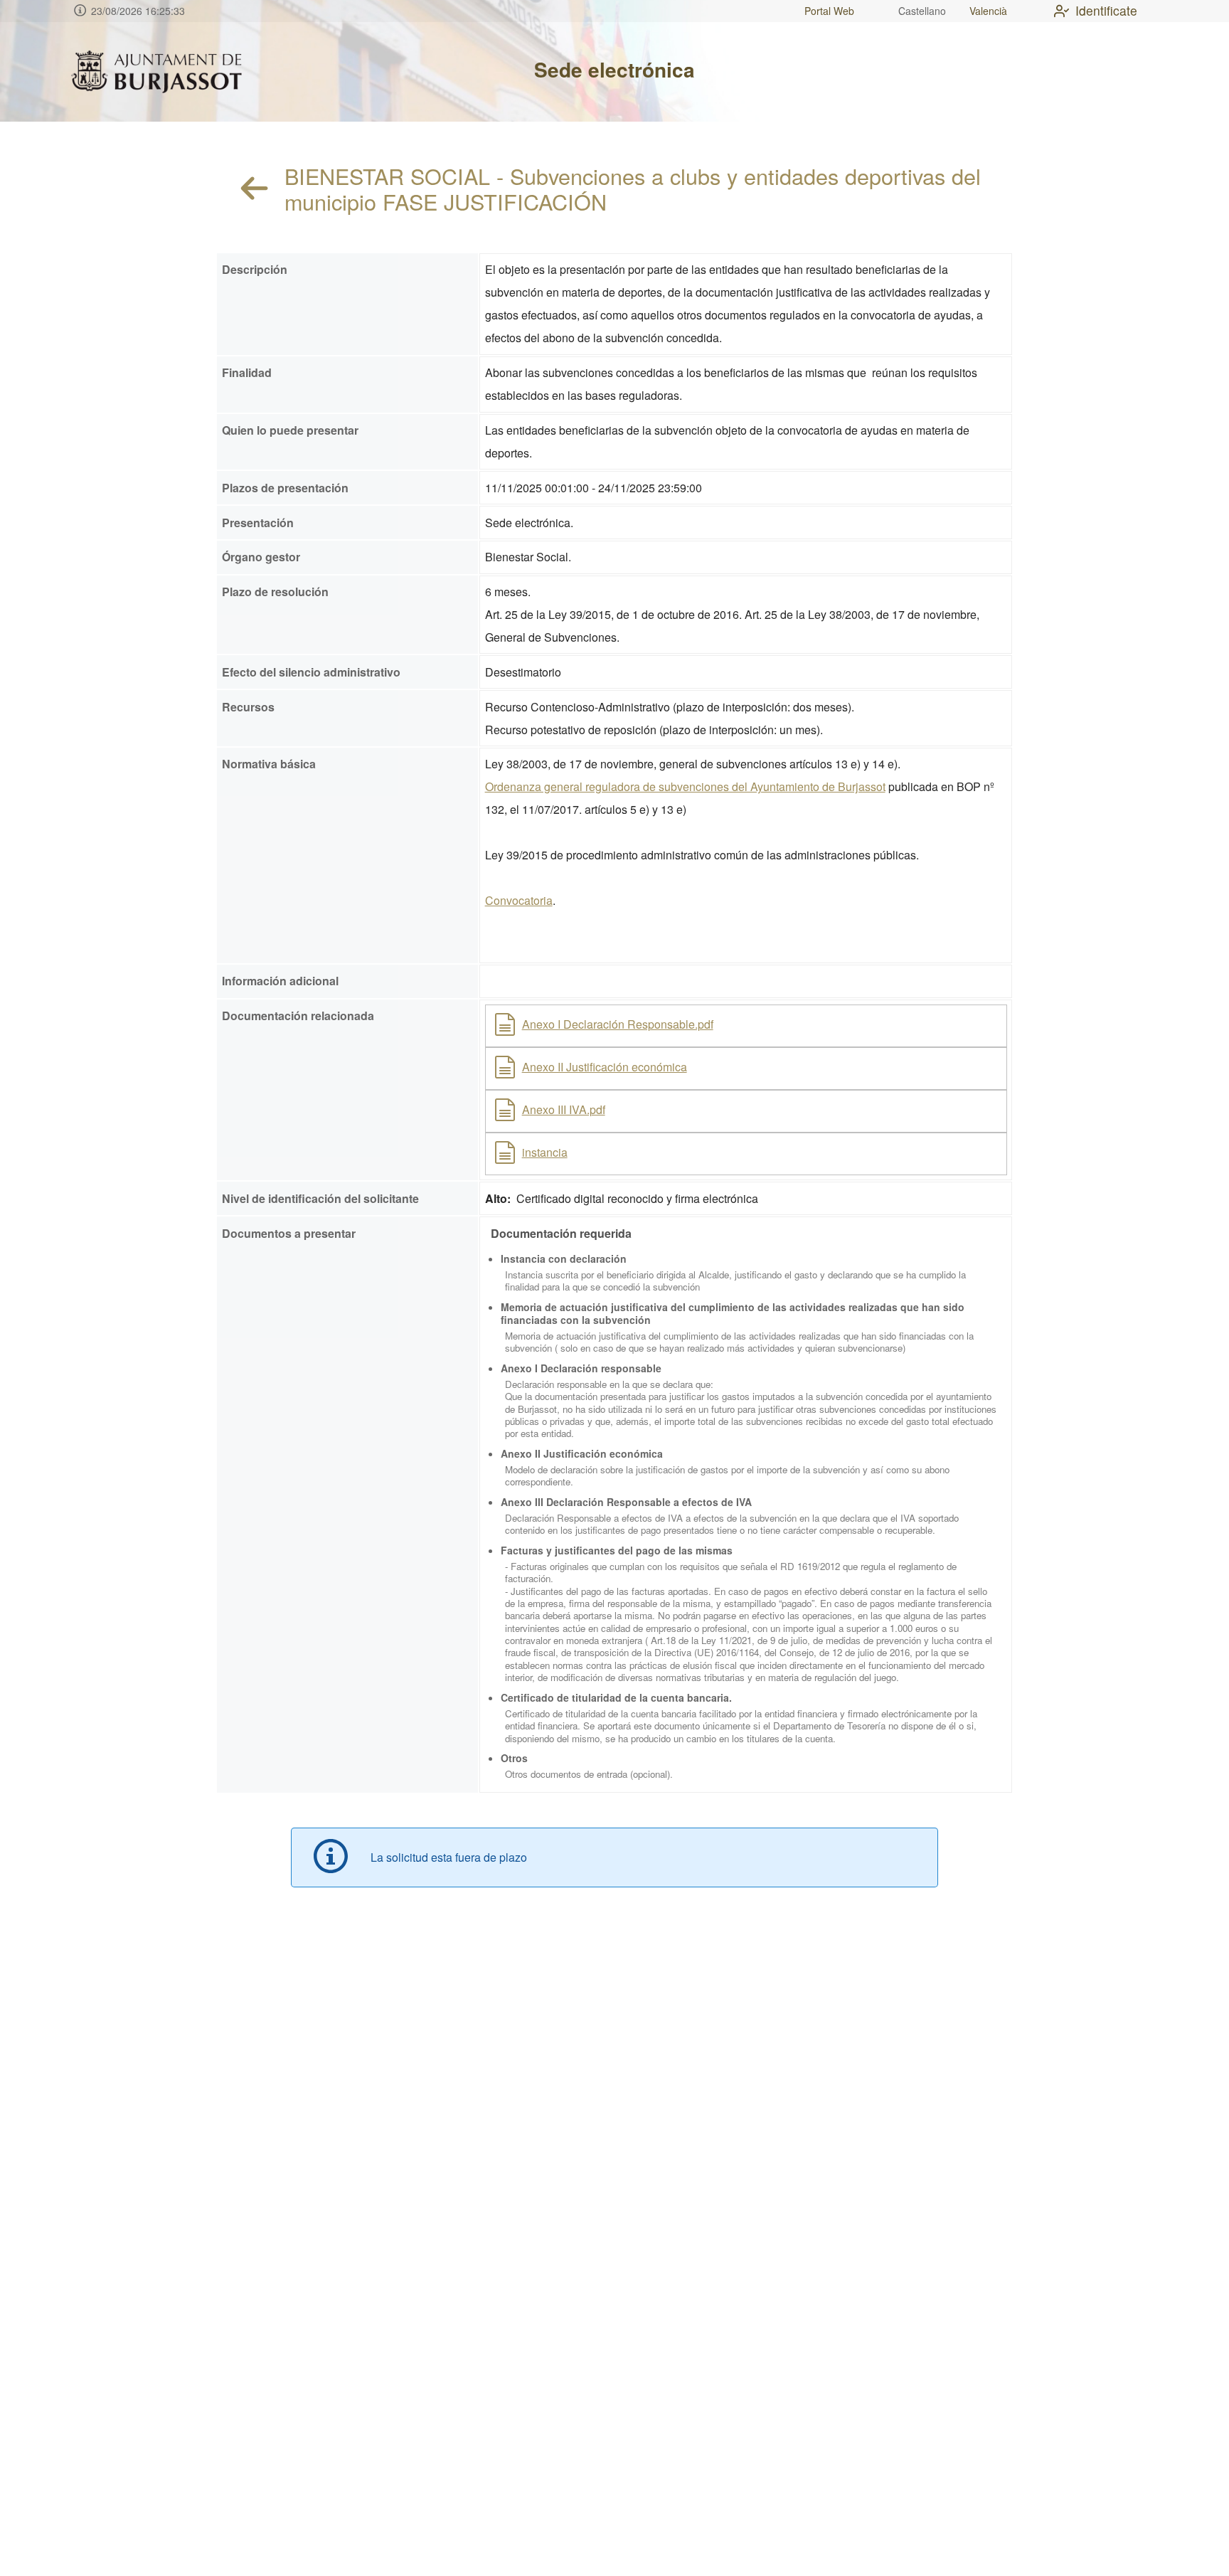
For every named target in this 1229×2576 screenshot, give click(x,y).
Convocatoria (519, 900)
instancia (545, 1152)
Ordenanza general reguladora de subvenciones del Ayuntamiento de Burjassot (685, 786)
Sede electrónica (614, 69)
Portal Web (829, 11)
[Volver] (255, 189)
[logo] (156, 72)
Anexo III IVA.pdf (564, 1109)
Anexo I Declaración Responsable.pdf (618, 1024)
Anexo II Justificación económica (605, 1067)
